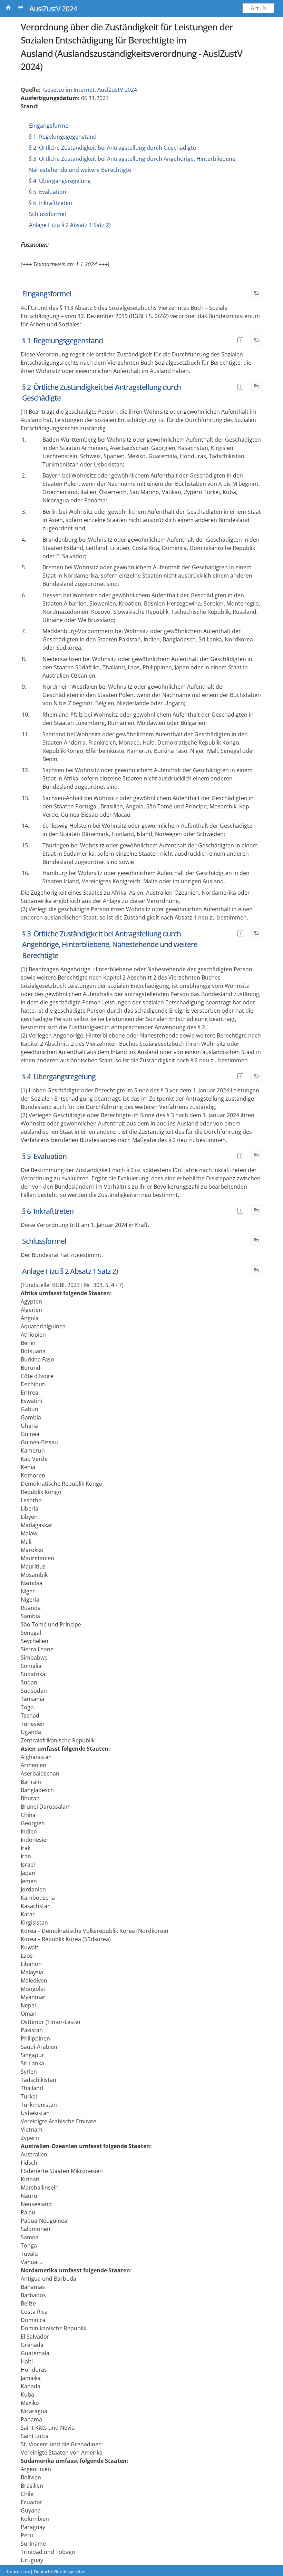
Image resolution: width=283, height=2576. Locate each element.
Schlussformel (47, 214)
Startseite (8, 8)
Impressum (19, 2572)
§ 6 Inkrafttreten (51, 203)
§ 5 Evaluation (48, 192)
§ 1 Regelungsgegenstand (63, 137)
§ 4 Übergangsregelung (60, 181)
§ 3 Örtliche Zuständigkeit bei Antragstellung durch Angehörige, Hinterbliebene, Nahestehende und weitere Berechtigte (110, 945)
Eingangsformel (49, 126)
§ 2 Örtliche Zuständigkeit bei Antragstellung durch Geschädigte (113, 148)
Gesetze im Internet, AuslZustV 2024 (90, 90)
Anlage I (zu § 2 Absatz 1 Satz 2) (70, 225)
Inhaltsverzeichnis (20, 8)
